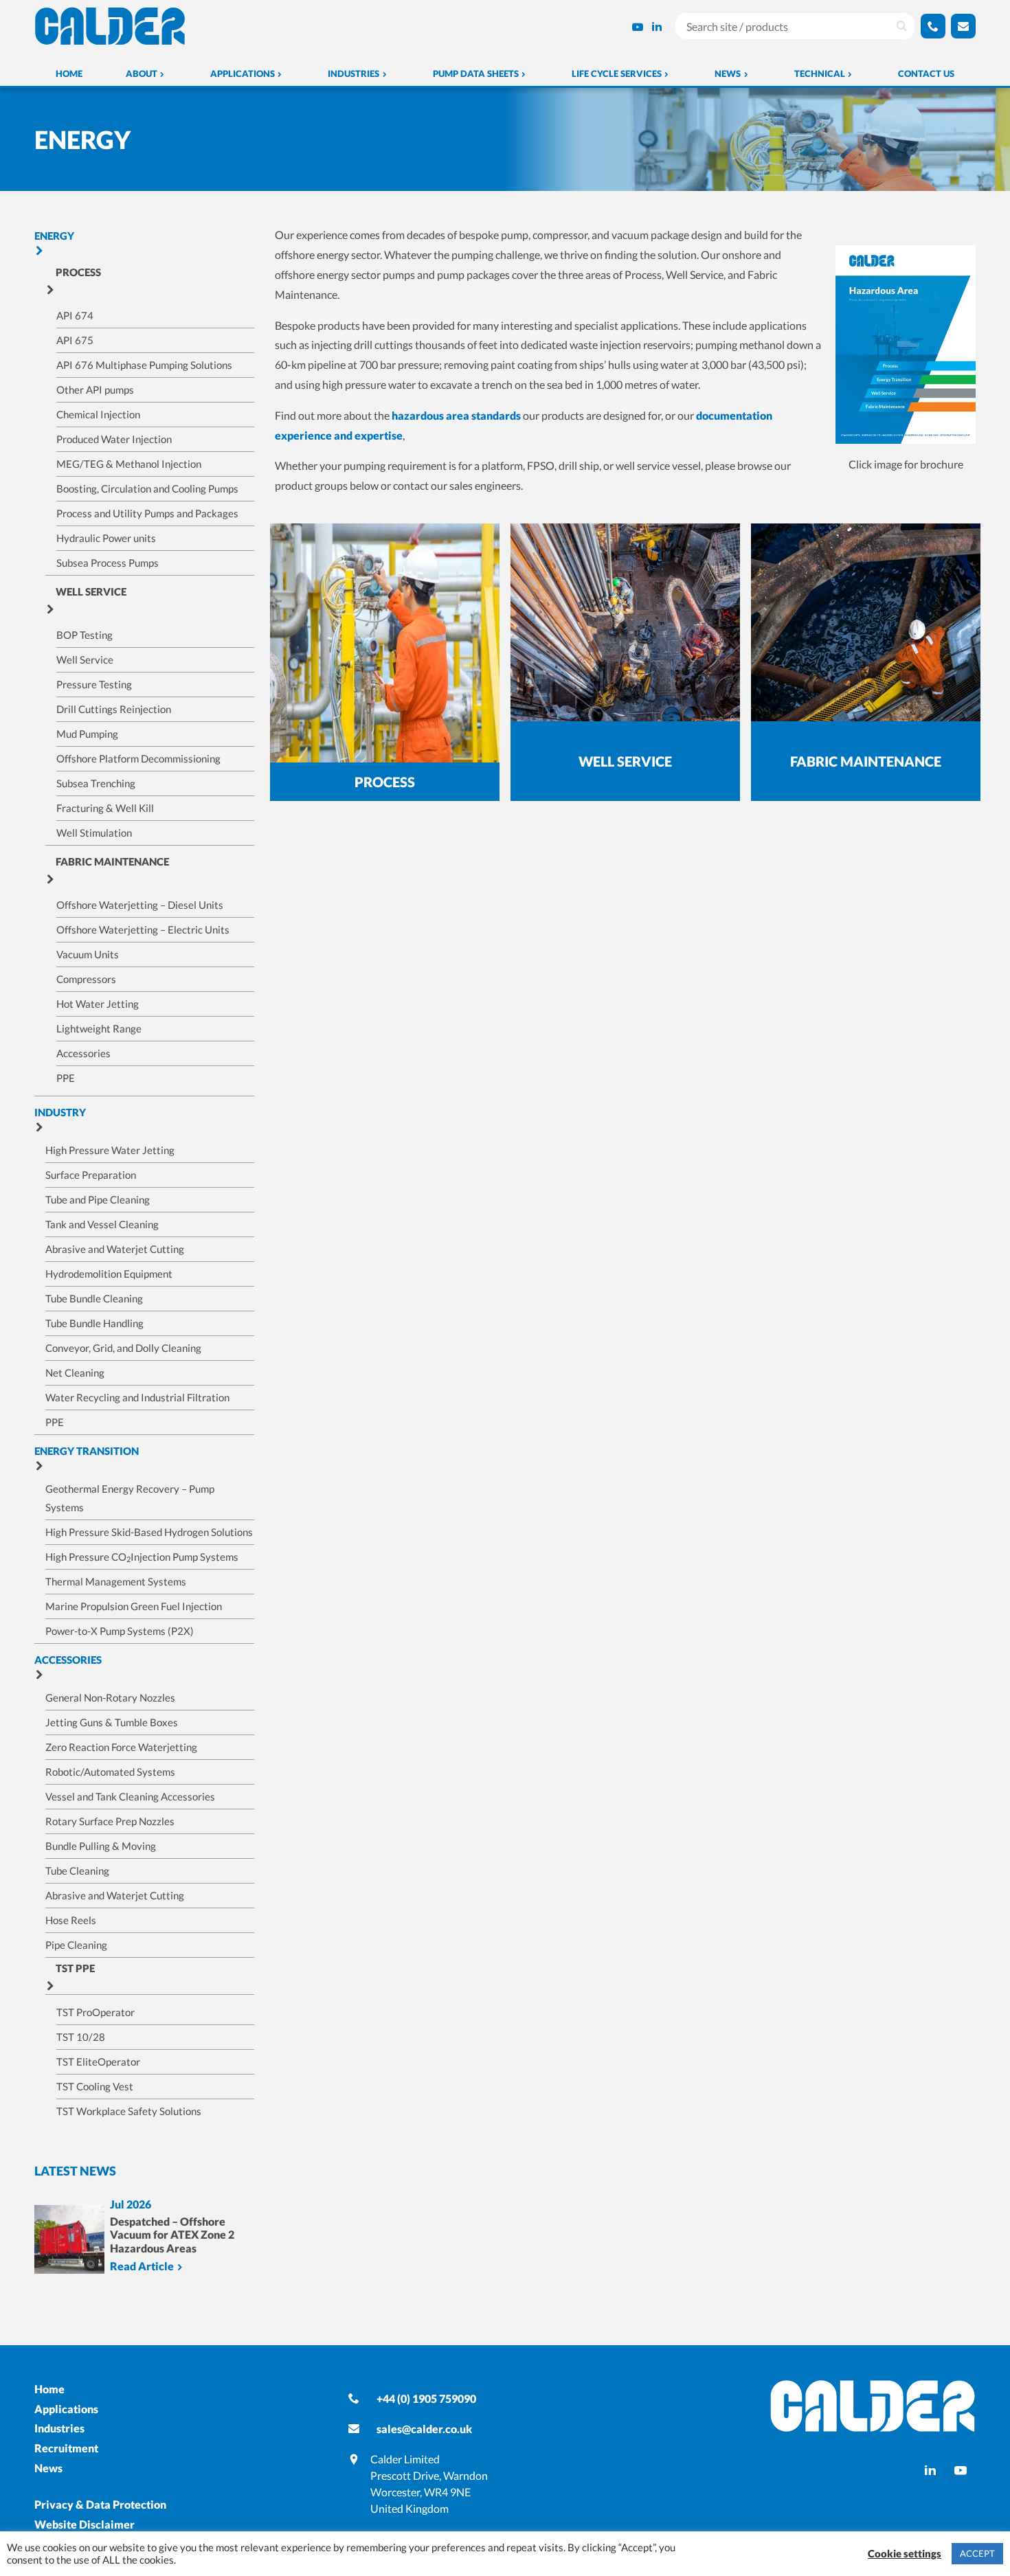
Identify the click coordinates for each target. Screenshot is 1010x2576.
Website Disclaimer (85, 2524)
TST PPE (75, 1968)
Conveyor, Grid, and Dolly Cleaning (123, 1348)
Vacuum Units (88, 954)
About (142, 74)
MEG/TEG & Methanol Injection (129, 464)
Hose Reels (71, 1920)
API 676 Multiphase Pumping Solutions (144, 365)
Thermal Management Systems (116, 1581)
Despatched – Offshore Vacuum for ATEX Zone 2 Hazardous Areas (172, 2234)
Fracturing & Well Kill (105, 808)
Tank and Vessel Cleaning (102, 1224)
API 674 (75, 315)
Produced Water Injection (114, 439)
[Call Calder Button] (933, 26)
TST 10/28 (81, 2037)
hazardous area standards (456, 415)
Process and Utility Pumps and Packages (147, 513)
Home (69, 74)
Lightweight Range (99, 1028)
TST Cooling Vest (95, 2086)
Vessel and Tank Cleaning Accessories (130, 1796)
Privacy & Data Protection (100, 2504)
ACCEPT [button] (977, 2553)
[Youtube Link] (638, 26)
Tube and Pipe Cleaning (98, 1199)
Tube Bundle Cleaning (94, 1298)
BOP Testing (85, 635)
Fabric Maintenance (112, 861)
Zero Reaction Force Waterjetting (121, 1747)
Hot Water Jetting (98, 1004)
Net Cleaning (75, 1372)
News (728, 74)
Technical (820, 74)
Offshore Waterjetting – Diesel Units (140, 905)
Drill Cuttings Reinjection (114, 709)
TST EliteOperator (98, 2061)
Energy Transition (87, 1451)
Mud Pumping (87, 734)
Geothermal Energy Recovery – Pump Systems (130, 1498)
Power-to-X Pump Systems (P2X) (120, 1631)
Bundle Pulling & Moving (101, 1846)
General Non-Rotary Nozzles (110, 1697)
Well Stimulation (94, 833)
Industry (60, 1112)
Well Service (91, 591)
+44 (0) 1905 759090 (426, 2398)
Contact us (926, 74)
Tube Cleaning (77, 1871)
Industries (353, 74)
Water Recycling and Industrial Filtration (137, 1397)
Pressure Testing (94, 684)
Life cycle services (617, 74)
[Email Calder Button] (963, 26)
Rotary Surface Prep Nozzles (110, 1821)
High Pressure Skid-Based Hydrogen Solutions (149, 1532)
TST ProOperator (96, 2012)
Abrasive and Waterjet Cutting (115, 1249)
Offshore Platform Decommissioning (138, 758)
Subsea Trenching (96, 783)
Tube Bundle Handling (94, 1323)
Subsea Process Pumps (108, 563)
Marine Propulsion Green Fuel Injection (134, 1606)
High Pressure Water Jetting (110, 1150)
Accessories (83, 1053)
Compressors (86, 979)
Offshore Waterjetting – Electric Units (143, 929)
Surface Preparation (91, 1175)
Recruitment (66, 2448)
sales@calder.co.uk (424, 2429)
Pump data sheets (476, 74)
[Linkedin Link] (657, 26)
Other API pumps (95, 389)
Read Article (142, 2267)
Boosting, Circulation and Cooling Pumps (147, 488)
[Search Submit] (901, 26)
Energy (54, 236)
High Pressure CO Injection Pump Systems (142, 1557)
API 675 (75, 340)
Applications (243, 74)
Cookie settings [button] (905, 2554)
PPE (66, 1078)
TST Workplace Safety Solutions (129, 2111)
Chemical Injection (98, 414)
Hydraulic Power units (106, 538)
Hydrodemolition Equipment (109, 1274)
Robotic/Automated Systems (110, 1772)
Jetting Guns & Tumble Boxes (112, 1722)
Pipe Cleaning (76, 1945)
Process (78, 272)
